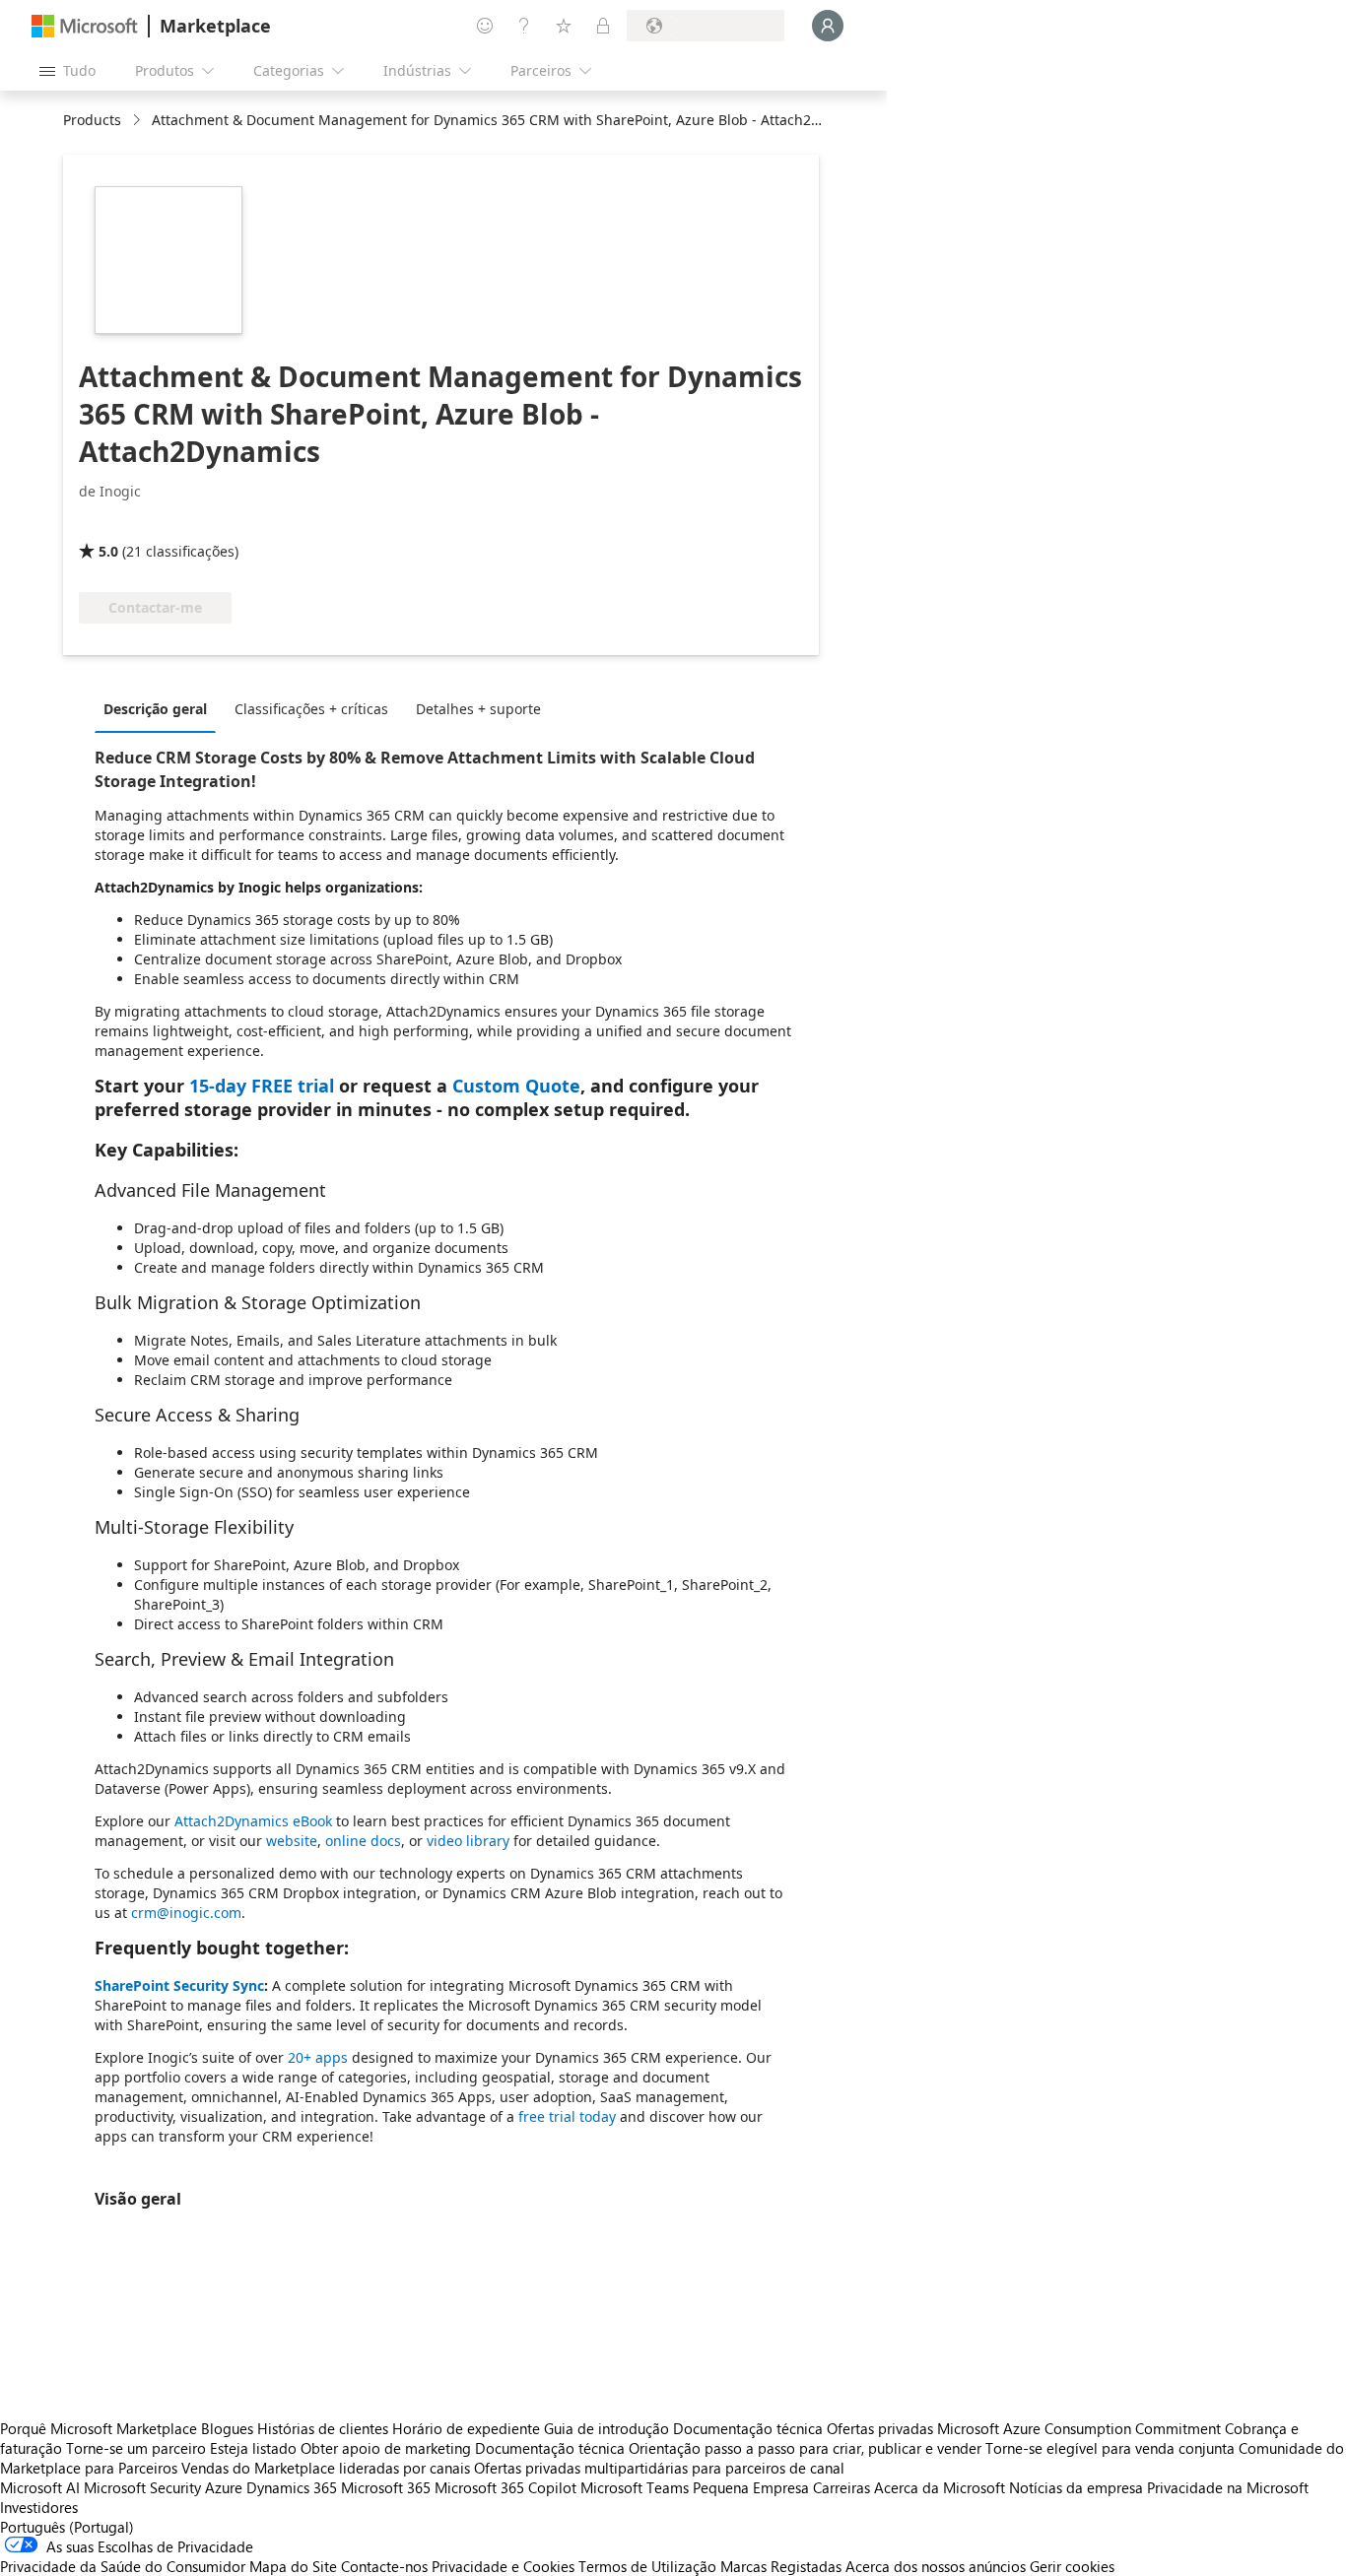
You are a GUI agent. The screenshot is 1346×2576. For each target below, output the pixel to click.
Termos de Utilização (647, 2566)
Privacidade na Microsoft (1228, 2487)
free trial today (567, 2116)
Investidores (39, 2507)
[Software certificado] (144, 523)
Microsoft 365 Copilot (505, 2487)
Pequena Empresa (751, 2487)
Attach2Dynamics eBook (253, 1821)
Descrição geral (155, 709)
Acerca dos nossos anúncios (936, 2566)
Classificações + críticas (311, 709)
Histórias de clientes (323, 2428)
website (292, 1841)
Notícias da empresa (1076, 2487)
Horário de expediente (466, 2428)
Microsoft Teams (635, 2487)
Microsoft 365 (386, 2487)
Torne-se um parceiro (136, 2448)
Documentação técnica (748, 2428)
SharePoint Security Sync (179, 1985)
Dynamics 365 (292, 2487)
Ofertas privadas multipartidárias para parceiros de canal (659, 2468)
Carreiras (841, 2487)
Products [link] (92, 120)
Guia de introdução (606, 2428)
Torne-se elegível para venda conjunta (1110, 2448)
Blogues (227, 2428)
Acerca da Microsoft (940, 2487)
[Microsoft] (85, 26)
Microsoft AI (40, 2487)
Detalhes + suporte (478, 709)
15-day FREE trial (262, 1086)
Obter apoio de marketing (386, 2448)
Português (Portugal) (67, 2527)
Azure (224, 2487)
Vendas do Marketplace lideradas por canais (326, 2468)
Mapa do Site (293, 2566)
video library (468, 1841)
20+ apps (318, 2057)
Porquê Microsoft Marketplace (99, 2428)
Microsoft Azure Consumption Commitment (1081, 2428)
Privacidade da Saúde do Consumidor (123, 2566)
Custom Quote (516, 1086)
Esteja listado (253, 2448)
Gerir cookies (1072, 2566)
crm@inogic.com (186, 1913)
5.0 (108, 551)
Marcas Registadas (781, 2566)
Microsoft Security (142, 2487)
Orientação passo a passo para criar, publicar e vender (805, 2448)
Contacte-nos (384, 2566)
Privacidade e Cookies (503, 2566)
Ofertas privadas (880, 2428)
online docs (363, 1841)
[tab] (160, 708)
